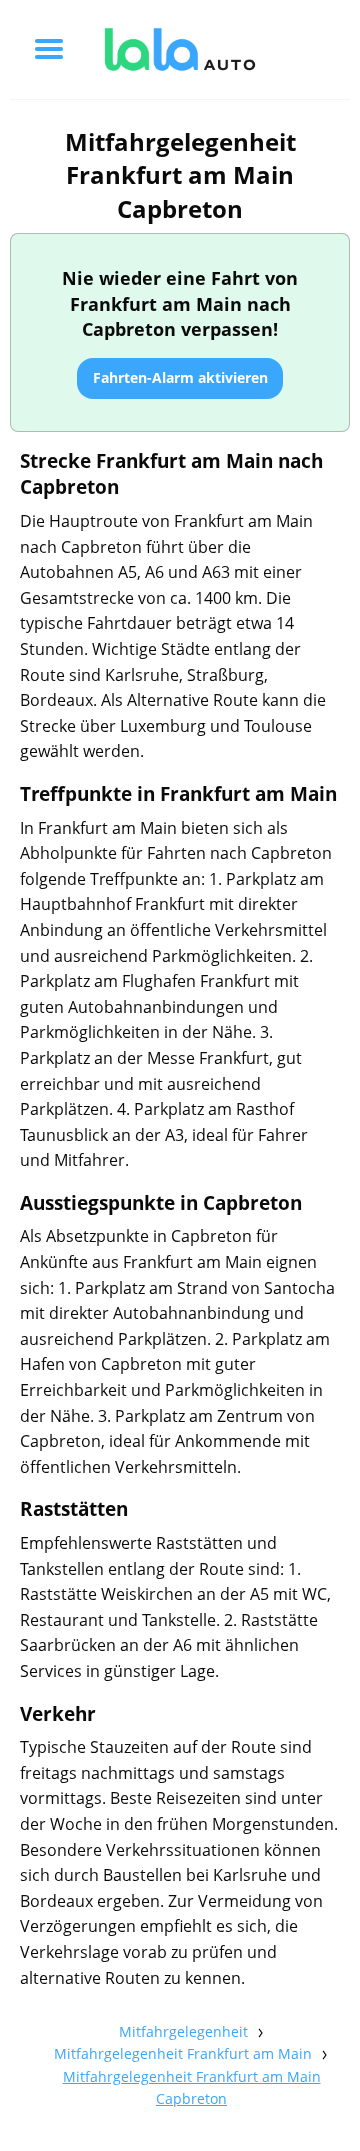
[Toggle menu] (49, 49)
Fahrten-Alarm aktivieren (180, 377)
